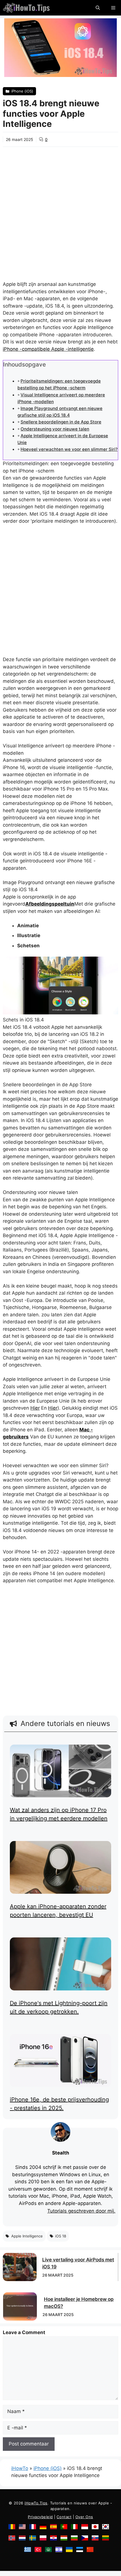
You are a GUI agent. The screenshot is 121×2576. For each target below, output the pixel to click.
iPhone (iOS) (48, 2468)
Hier (35, 1408)
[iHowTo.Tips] (26, 8)
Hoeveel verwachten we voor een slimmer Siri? (69, 449)
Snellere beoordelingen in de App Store (61, 422)
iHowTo (20, 2468)
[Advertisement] (60, 210)
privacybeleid (40, 2517)
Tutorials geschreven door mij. (81, 2211)
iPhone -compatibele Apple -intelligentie (48, 349)
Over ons (84, 2517)
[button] (98, 8)
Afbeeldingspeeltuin (50, 904)
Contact (64, 2517)
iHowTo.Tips (36, 2503)
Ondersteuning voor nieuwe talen (55, 429)
